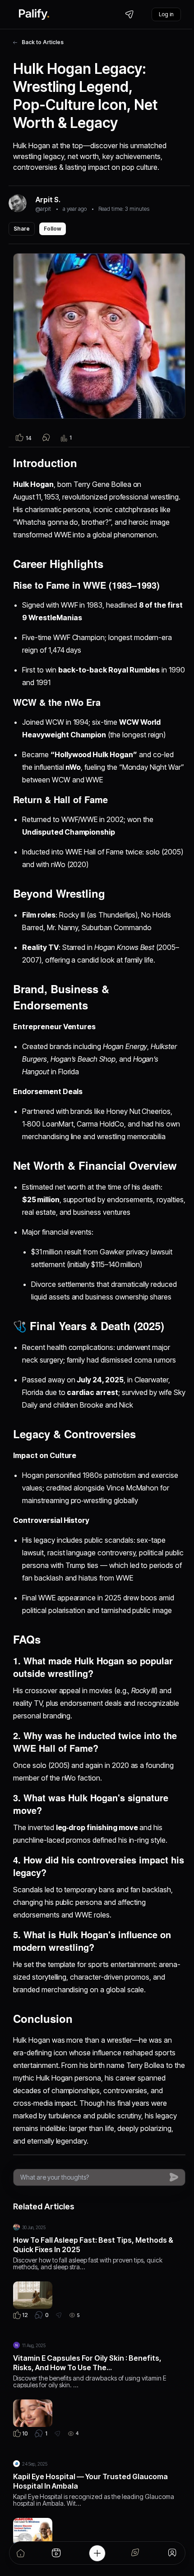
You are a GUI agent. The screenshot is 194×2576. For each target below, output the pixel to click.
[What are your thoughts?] (92, 2177)
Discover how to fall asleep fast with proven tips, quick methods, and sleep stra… (88, 2263)
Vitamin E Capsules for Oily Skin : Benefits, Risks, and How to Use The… (87, 2363)
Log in (166, 14)
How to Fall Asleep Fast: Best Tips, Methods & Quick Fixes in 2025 (93, 2245)
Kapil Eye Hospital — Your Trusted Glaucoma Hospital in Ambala (90, 2481)
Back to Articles (43, 42)
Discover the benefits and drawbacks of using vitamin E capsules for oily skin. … (90, 2381)
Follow (53, 229)
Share (22, 229)
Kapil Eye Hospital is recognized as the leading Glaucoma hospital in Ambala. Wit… (94, 2500)
